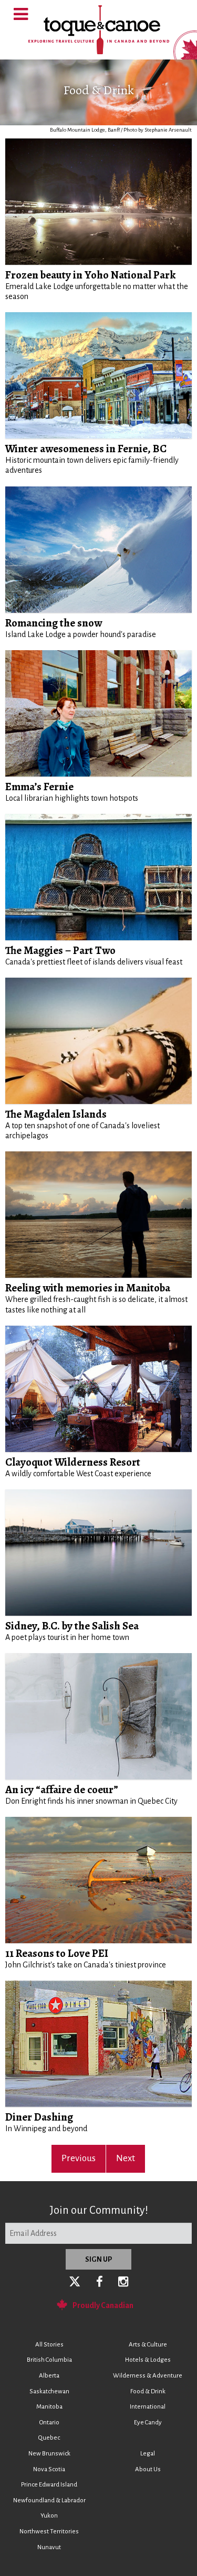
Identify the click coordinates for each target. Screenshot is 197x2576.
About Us (148, 2469)
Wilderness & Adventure (148, 2376)
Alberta (49, 2376)
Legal (148, 2454)
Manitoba (49, 2407)
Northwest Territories (49, 2532)
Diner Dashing (39, 2117)
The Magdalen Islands (56, 1114)
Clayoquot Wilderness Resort (73, 1462)
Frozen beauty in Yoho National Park (90, 275)
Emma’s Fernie (39, 787)
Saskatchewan (49, 2391)
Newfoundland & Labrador (49, 2500)
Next (126, 2158)
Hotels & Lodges (148, 2360)
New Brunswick (49, 2454)
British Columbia (49, 2360)
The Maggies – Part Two (60, 950)
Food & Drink (148, 2391)
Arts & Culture (148, 2345)
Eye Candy (148, 2423)
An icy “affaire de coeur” (62, 1789)
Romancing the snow (54, 623)
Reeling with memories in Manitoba (88, 1288)
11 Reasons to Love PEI (57, 1953)
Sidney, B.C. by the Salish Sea (72, 1626)
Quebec (49, 2438)
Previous (79, 2158)
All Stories (49, 2345)
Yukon (49, 2516)
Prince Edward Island (49, 2485)
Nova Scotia (49, 2469)
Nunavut (49, 2547)
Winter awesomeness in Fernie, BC (86, 449)
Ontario (49, 2423)
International (148, 2407)
